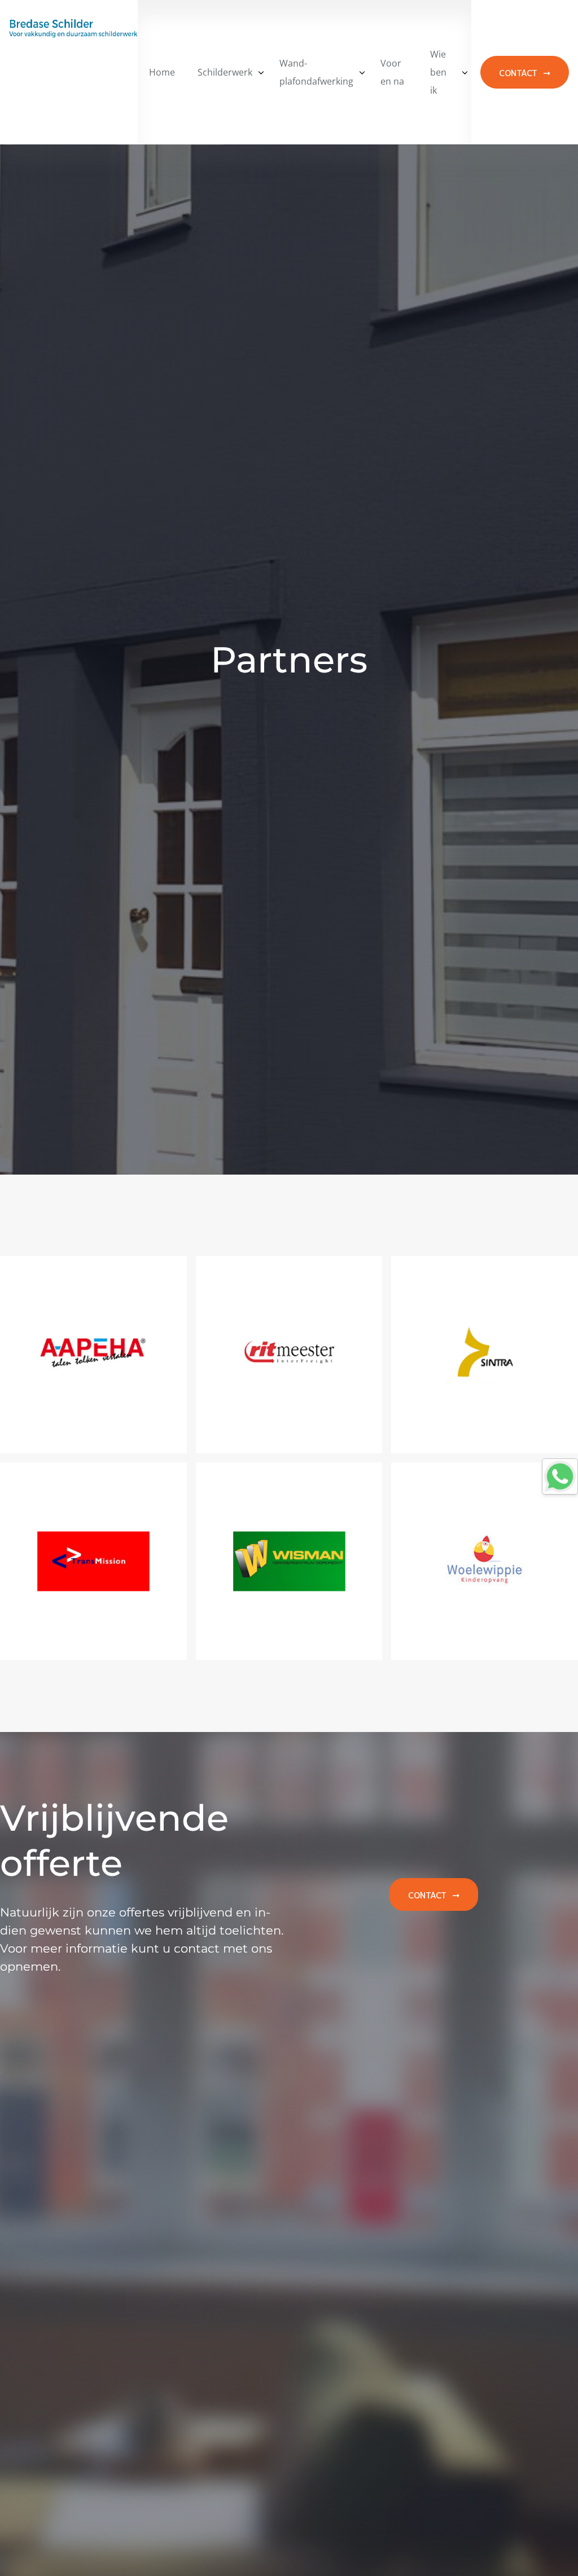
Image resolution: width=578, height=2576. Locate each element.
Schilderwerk (225, 72)
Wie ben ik (438, 72)
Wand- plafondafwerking (316, 72)
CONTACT (518, 72)
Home (162, 72)
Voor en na (392, 72)
